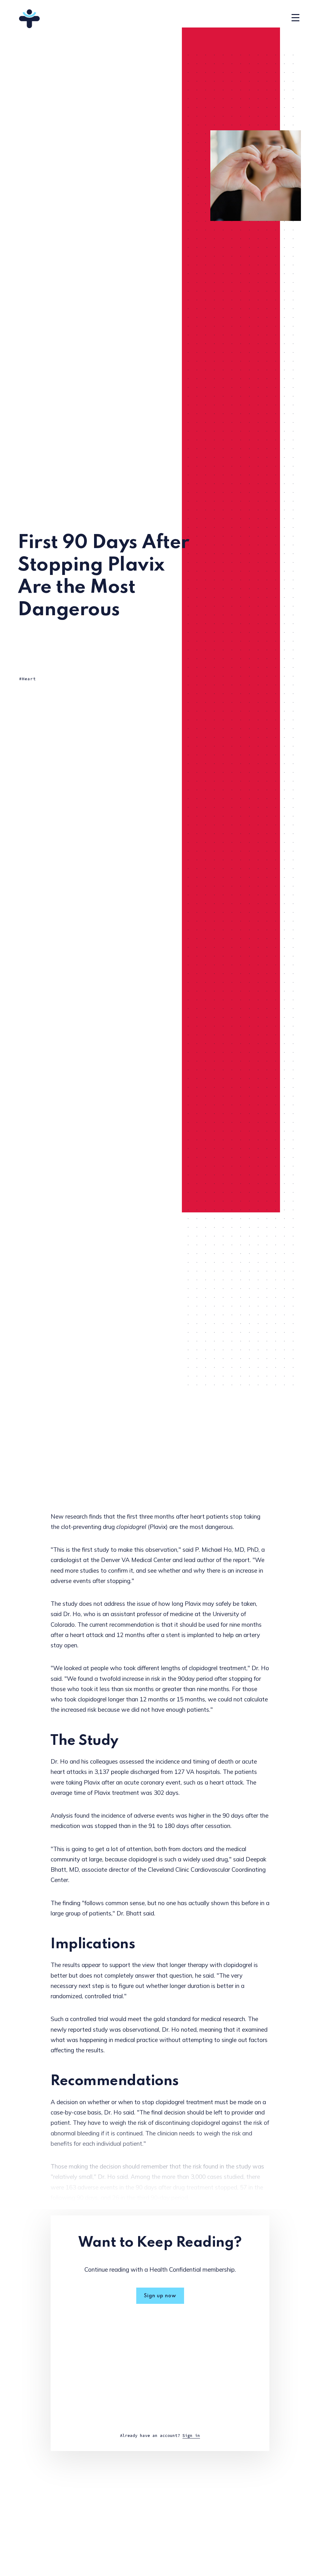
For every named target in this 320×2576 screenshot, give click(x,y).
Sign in (191, 2436)
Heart (29, 679)
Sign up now (160, 2296)
